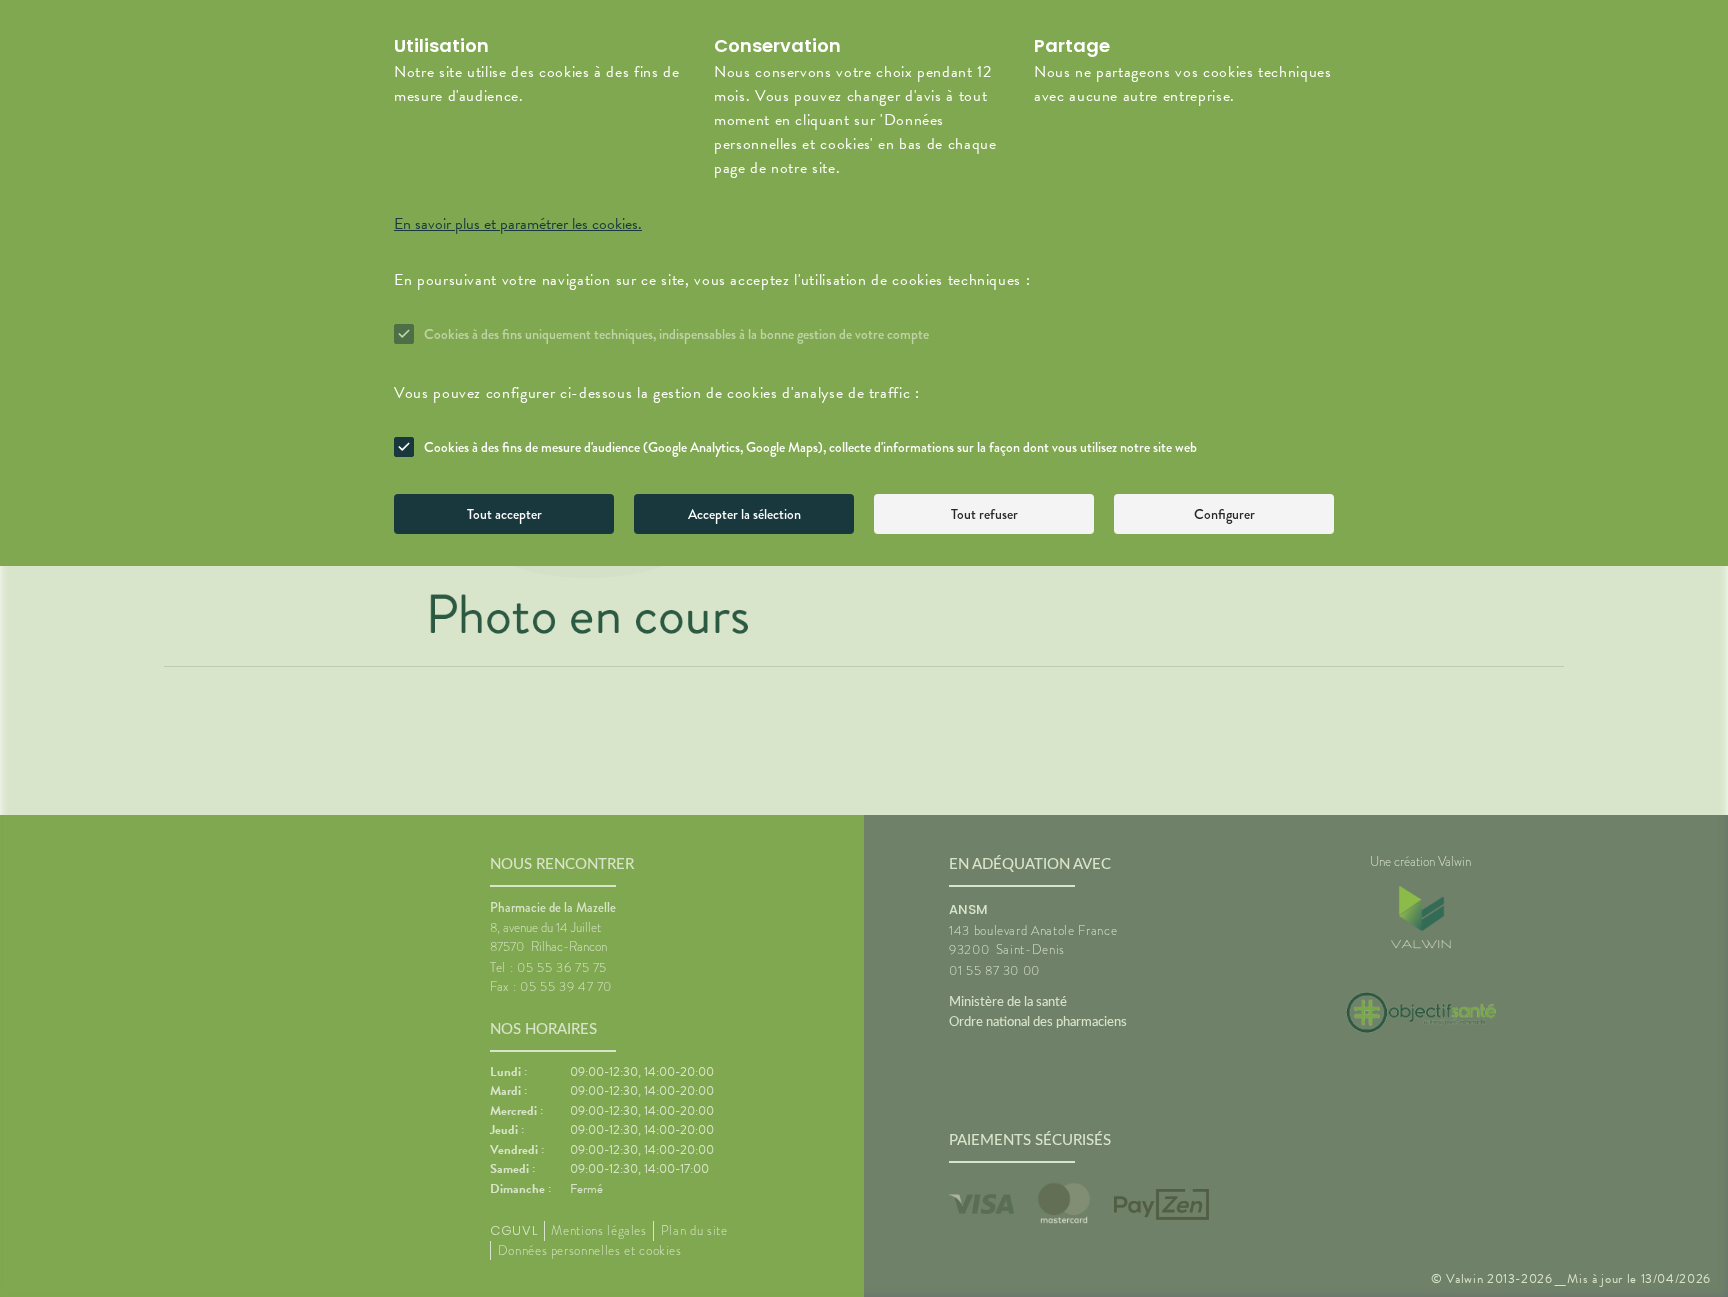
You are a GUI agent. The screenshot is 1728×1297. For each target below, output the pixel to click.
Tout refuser (984, 514)
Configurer (1224, 514)
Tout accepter (504, 514)
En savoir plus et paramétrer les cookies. (518, 224)
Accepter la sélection (744, 514)
